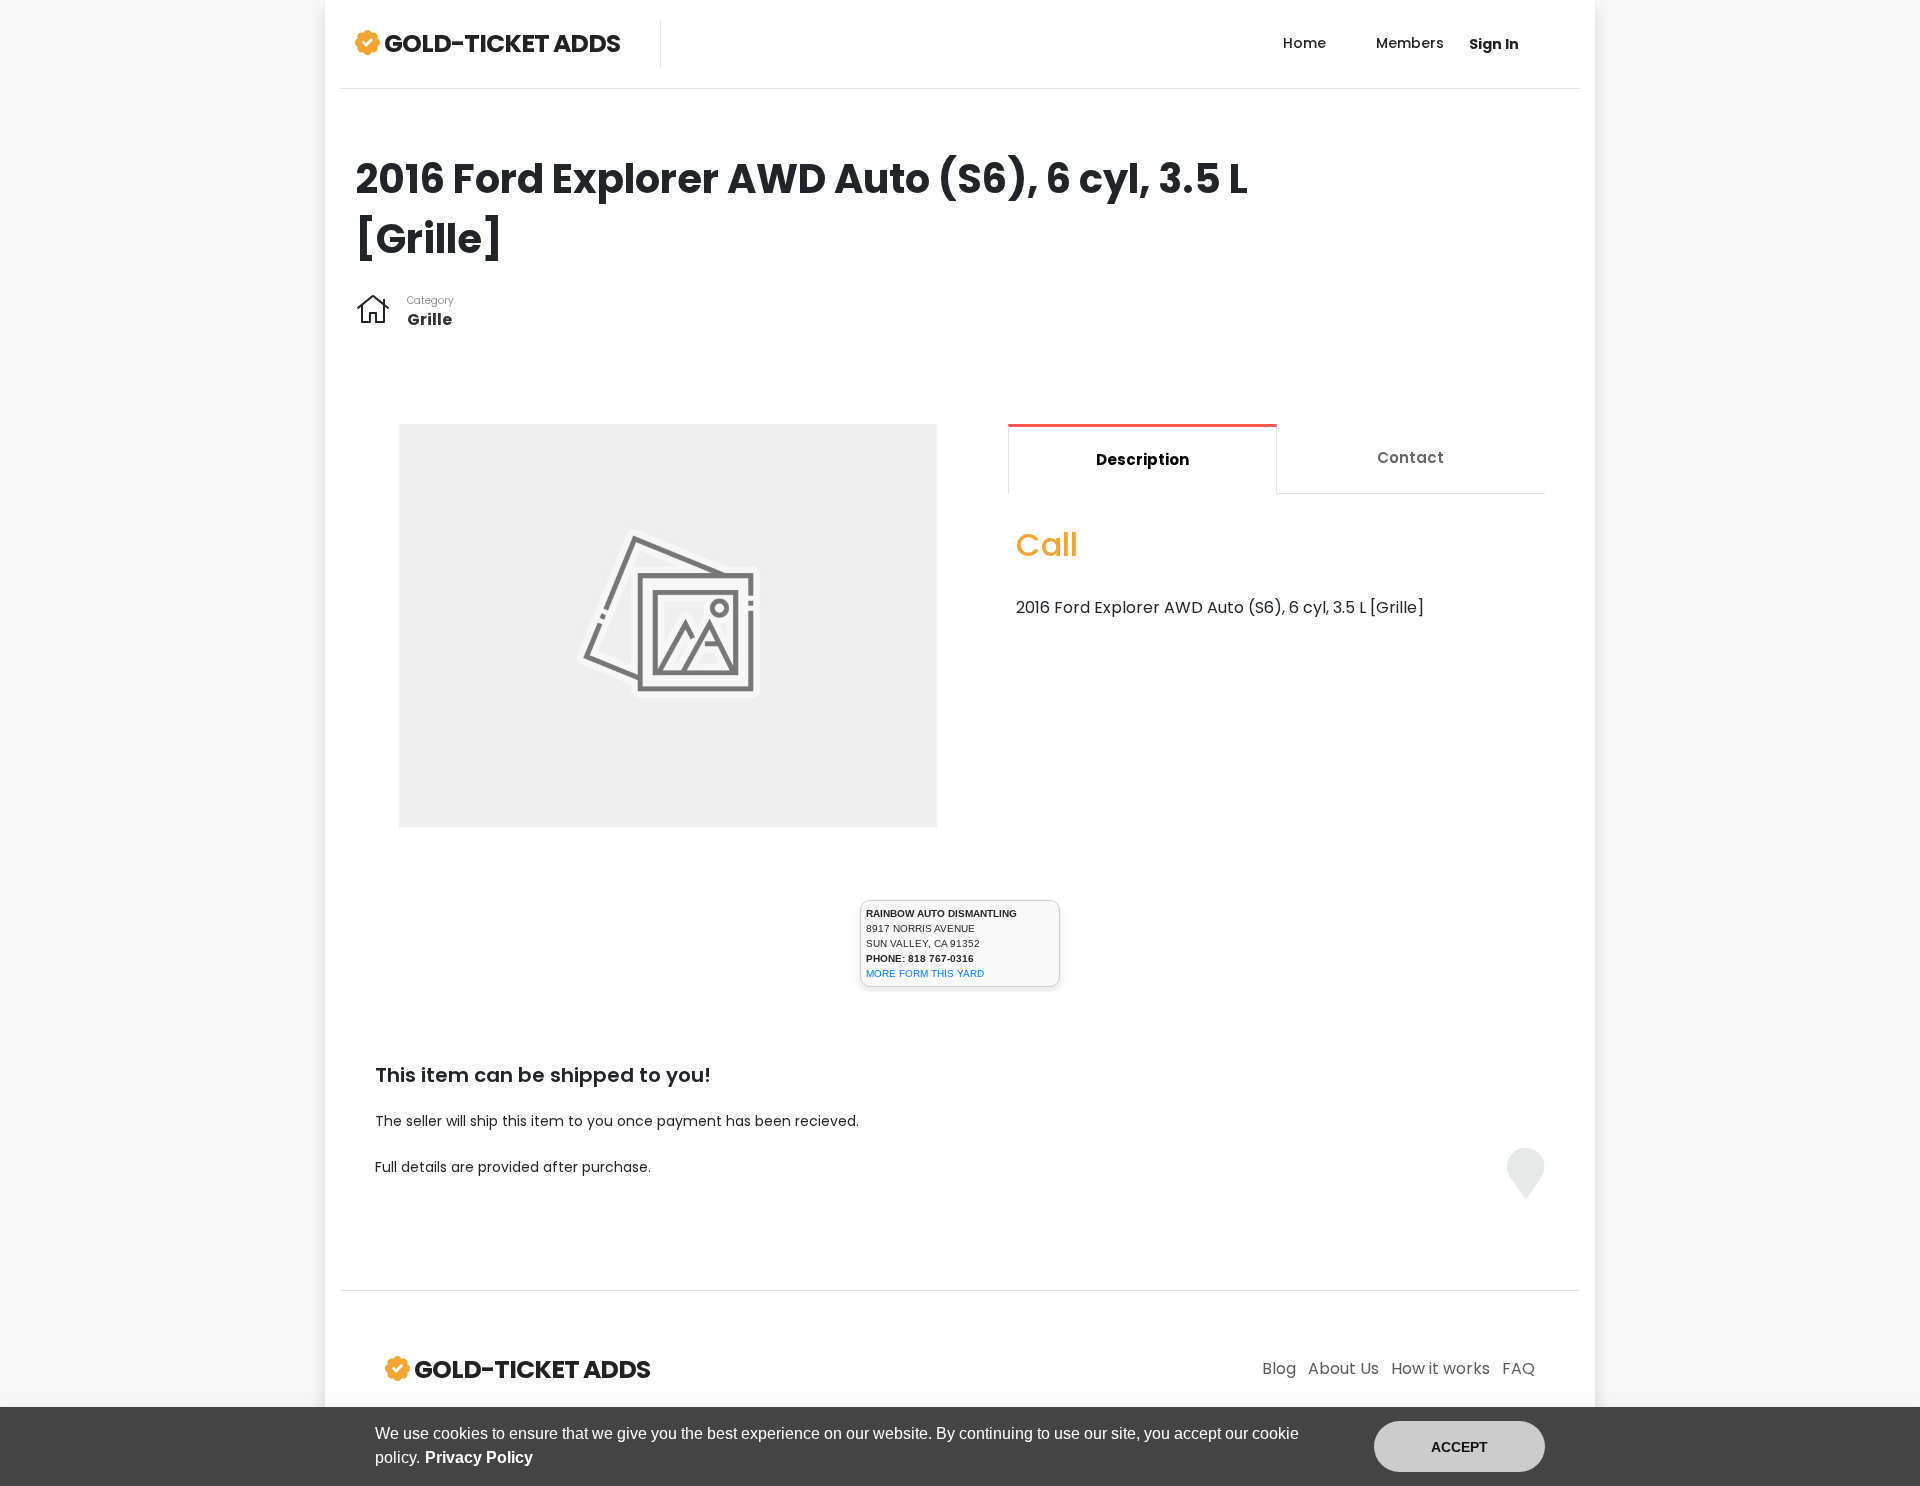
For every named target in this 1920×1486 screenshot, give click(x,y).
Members (1410, 43)
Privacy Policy (479, 1457)
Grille (429, 319)
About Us (1343, 1368)
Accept (1459, 1447)
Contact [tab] (1410, 457)
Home (1304, 43)
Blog (1279, 1368)
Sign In (1494, 44)
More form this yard (925, 973)
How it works (1440, 1368)
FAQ (1518, 1368)
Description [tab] (1142, 459)
